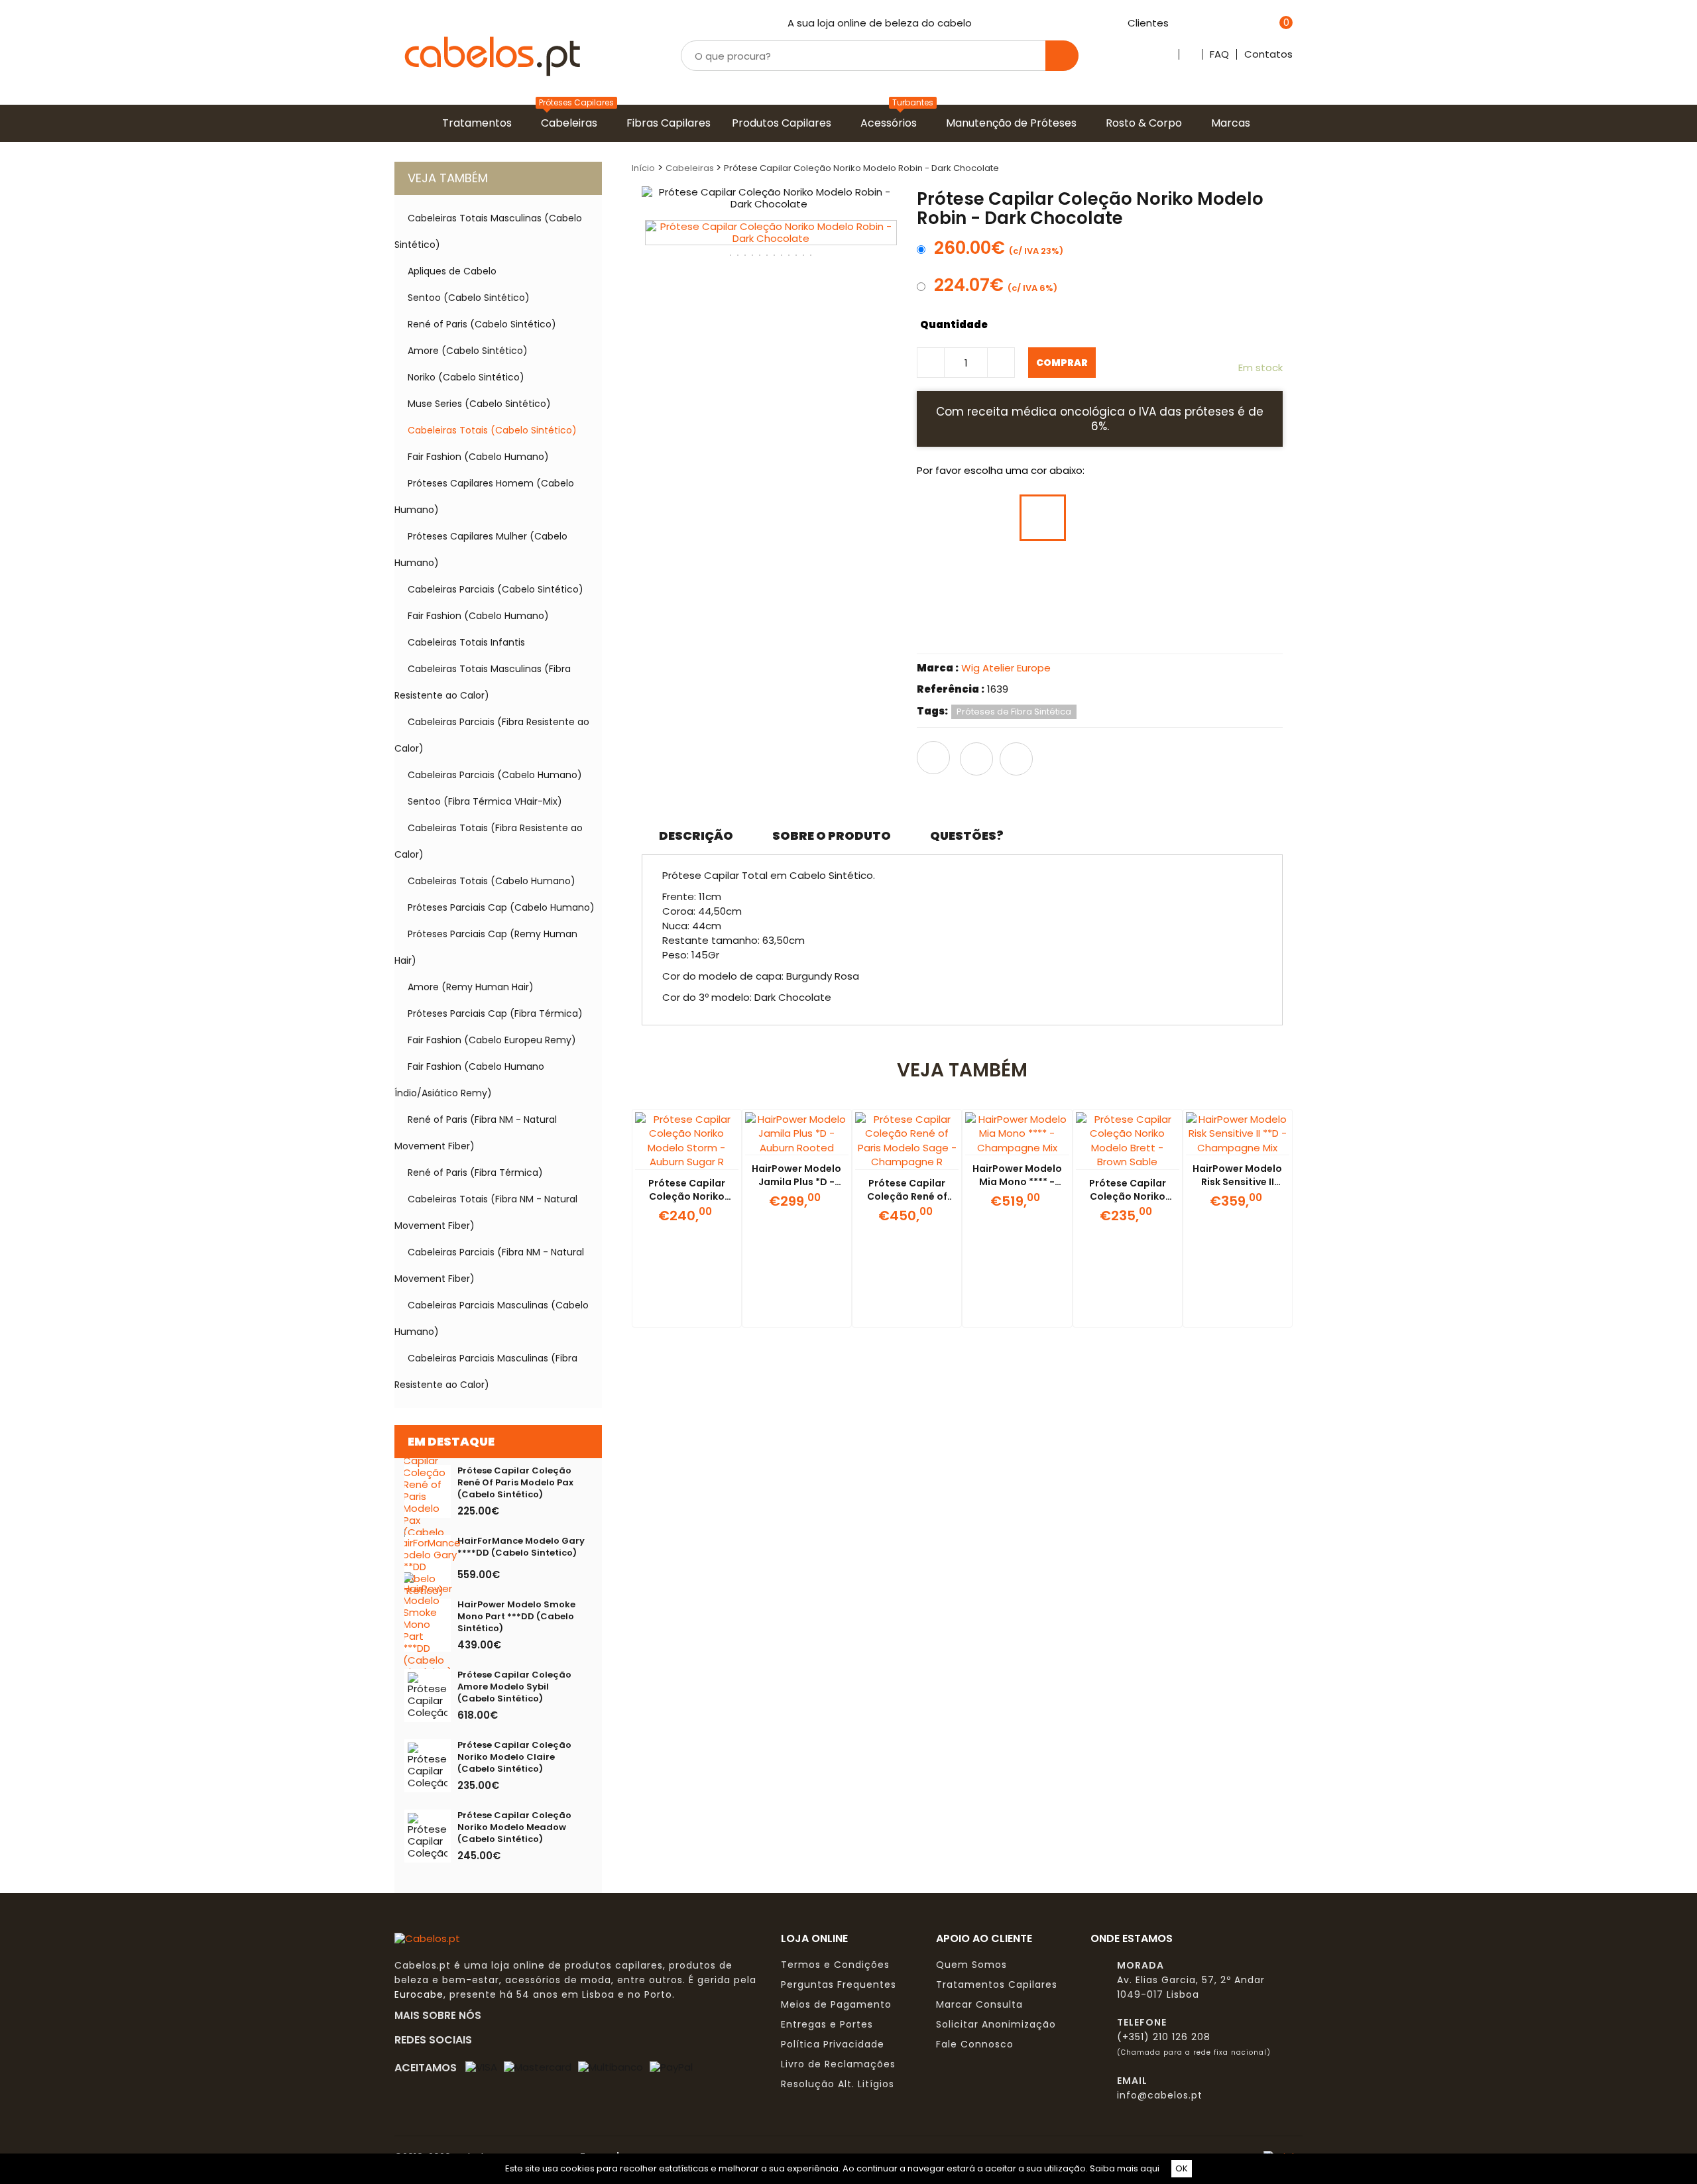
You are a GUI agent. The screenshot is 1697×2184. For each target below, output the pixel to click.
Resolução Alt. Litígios (838, 2084)
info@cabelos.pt (1160, 2095)
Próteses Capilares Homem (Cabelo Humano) (484, 496)
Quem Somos (971, 1965)
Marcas (1233, 123)
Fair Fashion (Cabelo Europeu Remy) (492, 1040)
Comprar (1062, 363)
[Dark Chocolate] (1043, 518)
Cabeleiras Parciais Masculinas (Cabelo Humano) (492, 1318)
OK (1182, 2168)
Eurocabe (419, 1994)
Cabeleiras (572, 123)
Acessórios (891, 123)
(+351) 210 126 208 (1164, 2037)
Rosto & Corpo (1146, 123)
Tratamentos (480, 123)
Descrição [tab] (696, 835)
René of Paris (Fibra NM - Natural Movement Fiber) (476, 1133)
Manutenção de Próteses (1014, 123)
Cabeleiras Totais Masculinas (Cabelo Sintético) (488, 231)
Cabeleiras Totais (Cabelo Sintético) (492, 430)
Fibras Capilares (671, 123)
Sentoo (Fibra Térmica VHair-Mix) (485, 801)
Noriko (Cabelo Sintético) (466, 377)
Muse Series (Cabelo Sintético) (479, 404)
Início (643, 168)
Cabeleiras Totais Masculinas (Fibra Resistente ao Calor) (483, 682)
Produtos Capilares (784, 123)
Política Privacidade (833, 2044)
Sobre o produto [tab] (832, 835)
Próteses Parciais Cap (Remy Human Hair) (486, 947)
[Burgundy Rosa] (1092, 630)
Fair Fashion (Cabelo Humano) (478, 457)
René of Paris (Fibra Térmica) (475, 1173)
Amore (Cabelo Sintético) (468, 351)
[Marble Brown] (1192, 518)
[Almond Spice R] (1192, 630)
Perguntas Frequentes (839, 1984)
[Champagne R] (1043, 630)
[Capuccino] (993, 518)
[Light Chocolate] (943, 574)
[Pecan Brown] (993, 574)
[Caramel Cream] (1142, 574)
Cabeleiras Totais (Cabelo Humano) (492, 881)
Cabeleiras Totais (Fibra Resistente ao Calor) (489, 841)
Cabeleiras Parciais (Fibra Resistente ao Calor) (492, 735)
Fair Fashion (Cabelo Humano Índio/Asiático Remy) (469, 1080)
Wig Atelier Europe (1006, 668)
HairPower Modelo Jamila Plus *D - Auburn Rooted (796, 1182)
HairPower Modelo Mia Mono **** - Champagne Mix (1017, 1182)
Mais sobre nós (442, 2015)
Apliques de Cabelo (452, 271)
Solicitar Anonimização (996, 2024)
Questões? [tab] (967, 835)
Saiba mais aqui (1125, 2168)
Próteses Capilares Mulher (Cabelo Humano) (481, 549)
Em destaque (451, 1441)
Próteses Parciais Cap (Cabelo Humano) (501, 907)
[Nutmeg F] (943, 630)
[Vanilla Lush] (1092, 574)
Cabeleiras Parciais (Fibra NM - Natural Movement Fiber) (489, 1265)
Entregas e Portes (827, 2024)
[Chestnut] (1142, 630)
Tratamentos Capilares (997, 1984)
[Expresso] (943, 518)
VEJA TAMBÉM (448, 178)
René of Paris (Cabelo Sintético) (482, 324)
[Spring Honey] (1192, 574)
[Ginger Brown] (1142, 518)
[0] (1269, 24)
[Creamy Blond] (1242, 574)
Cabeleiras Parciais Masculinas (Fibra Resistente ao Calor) (486, 1371)
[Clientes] (1176, 24)
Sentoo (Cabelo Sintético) (469, 298)
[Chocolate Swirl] (1092, 518)
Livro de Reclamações (838, 2064)
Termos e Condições (835, 1965)
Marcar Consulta (979, 2004)
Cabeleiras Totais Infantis (466, 642)
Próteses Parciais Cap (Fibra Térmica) (495, 1013)
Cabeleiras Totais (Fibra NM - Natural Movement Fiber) (486, 1212)
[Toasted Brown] (1242, 518)
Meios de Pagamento (836, 2004)
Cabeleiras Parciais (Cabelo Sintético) (496, 589)
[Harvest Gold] (1043, 574)
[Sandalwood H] (993, 630)
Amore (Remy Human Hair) (471, 987)
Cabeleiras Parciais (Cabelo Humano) (495, 775)
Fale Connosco (975, 2044)
